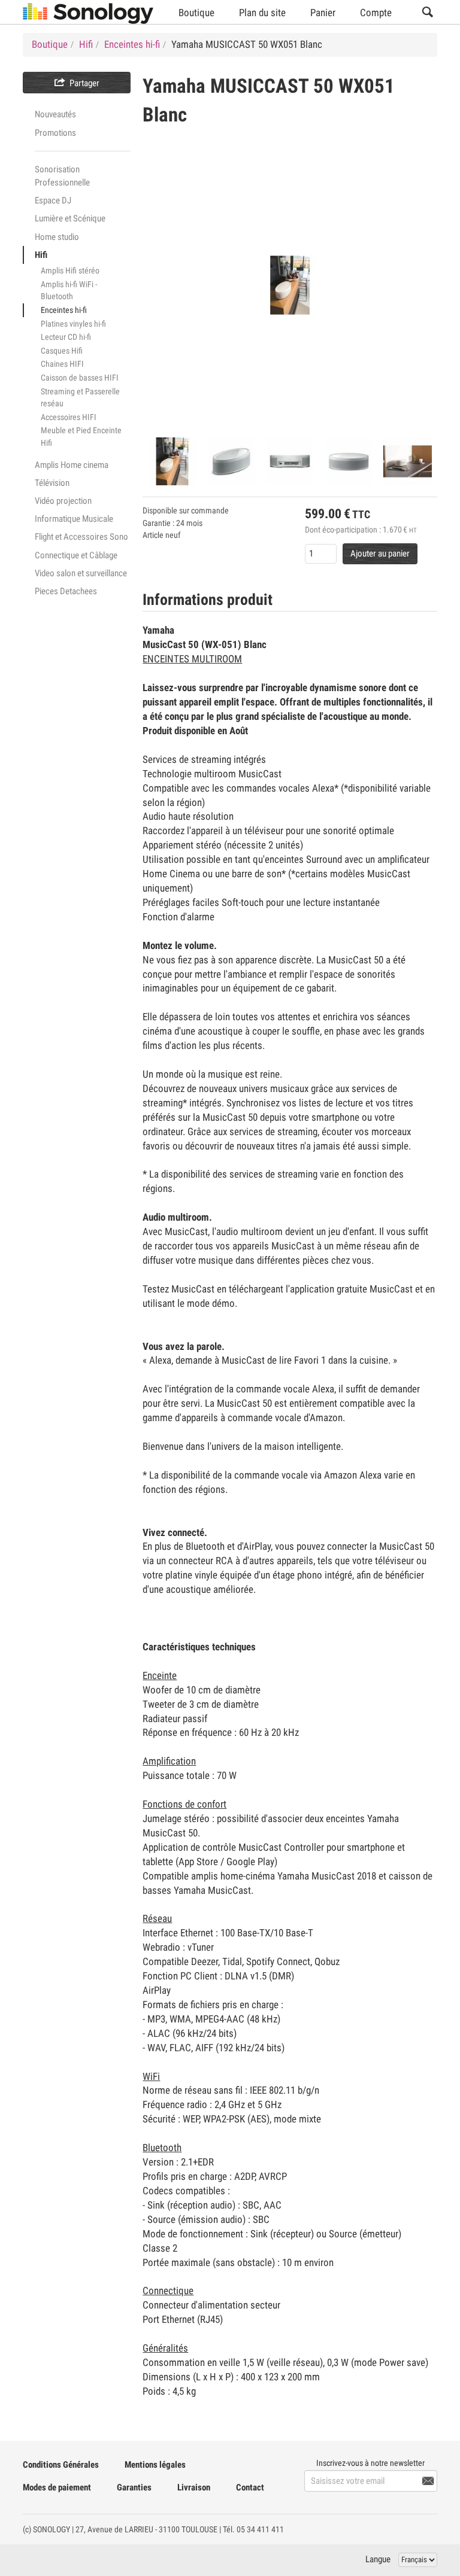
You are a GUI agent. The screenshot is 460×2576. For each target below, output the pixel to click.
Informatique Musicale (74, 519)
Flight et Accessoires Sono (81, 537)
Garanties (134, 2487)
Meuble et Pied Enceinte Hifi (81, 437)
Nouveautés (55, 114)
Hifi (41, 255)
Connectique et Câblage (76, 555)
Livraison (194, 2487)
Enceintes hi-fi (64, 310)
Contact (250, 2487)
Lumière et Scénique (70, 218)
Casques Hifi (62, 351)
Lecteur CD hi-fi (66, 337)
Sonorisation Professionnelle (62, 176)
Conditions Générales (61, 2465)
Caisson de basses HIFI (80, 378)
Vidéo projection (63, 501)
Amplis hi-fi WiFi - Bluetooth (69, 291)
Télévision (52, 483)
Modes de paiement (57, 2487)
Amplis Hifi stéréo (70, 270)
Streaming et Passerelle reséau (80, 398)
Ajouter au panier (380, 553)
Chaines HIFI (62, 364)
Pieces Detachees (66, 591)
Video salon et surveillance (81, 573)
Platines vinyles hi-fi (73, 324)
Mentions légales (155, 2465)
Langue (378, 2559)
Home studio (57, 237)
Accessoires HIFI (69, 417)
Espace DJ (53, 200)
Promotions (55, 133)
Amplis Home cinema (72, 465)
